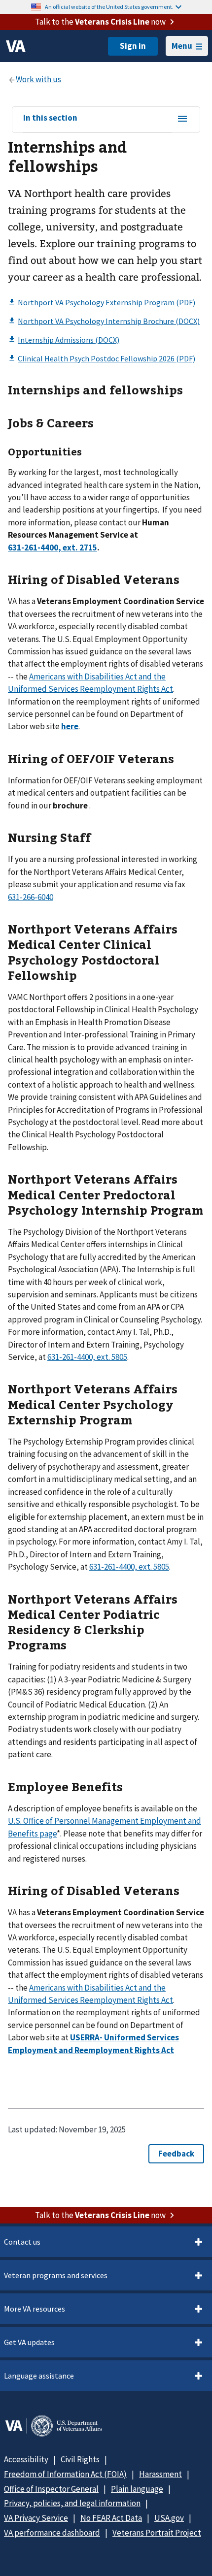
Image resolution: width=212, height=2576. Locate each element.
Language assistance (39, 2376)
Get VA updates (29, 2342)
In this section (50, 118)
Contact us (22, 2242)
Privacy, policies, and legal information (72, 2503)
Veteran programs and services (56, 2275)
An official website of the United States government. (109, 7)
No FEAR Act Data (111, 2518)
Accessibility (26, 2459)
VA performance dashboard (52, 2533)
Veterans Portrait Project (157, 2533)
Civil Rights (80, 2459)
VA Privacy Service (36, 2518)
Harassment (160, 2474)
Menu (182, 46)
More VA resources (35, 2309)
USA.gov (169, 2518)
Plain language (137, 2489)
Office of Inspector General (51, 2489)
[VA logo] (16, 46)
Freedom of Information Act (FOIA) (65, 2474)
